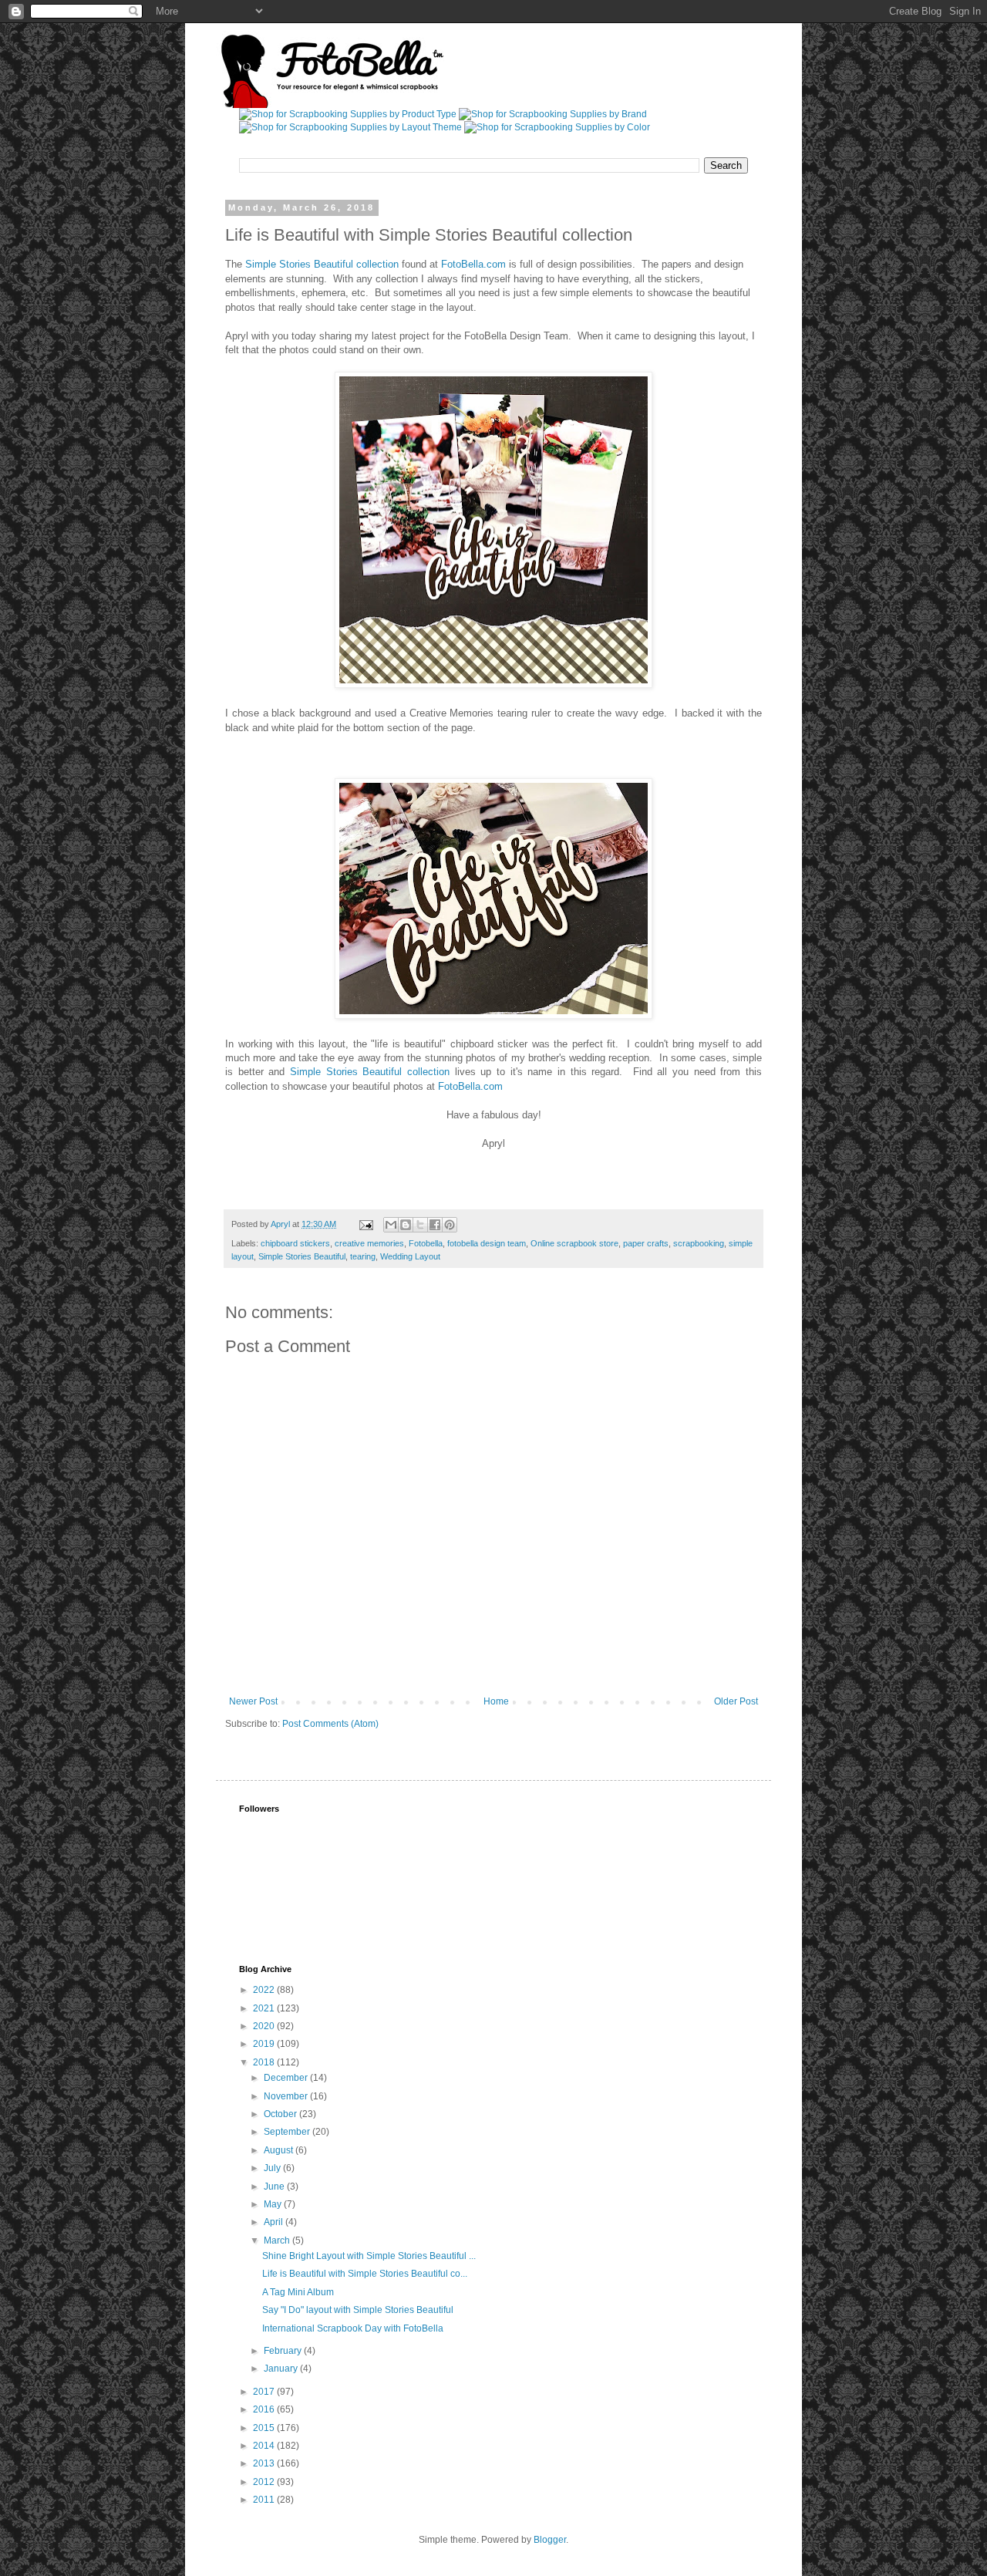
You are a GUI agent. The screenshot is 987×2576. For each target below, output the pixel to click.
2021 (265, 2008)
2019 (265, 2044)
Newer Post (253, 1701)
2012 (265, 2482)
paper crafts (646, 1243)
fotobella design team (487, 1243)
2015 (265, 2428)
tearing (363, 1256)
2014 (265, 2446)
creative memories (369, 1243)
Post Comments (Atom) (330, 1724)
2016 (265, 2409)
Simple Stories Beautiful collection (322, 264)
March (278, 2241)
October (281, 2114)
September (288, 2132)
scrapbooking (699, 1243)
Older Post (736, 1701)
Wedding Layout (410, 1256)
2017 (265, 2392)
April (275, 2222)
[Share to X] (420, 1225)
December (287, 2078)
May (274, 2204)
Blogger (550, 2540)
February (284, 2351)
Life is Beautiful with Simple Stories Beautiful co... (365, 2274)
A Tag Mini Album (298, 2292)
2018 (265, 2062)
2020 (265, 2026)
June (275, 2187)
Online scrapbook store (574, 1243)
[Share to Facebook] (435, 1225)
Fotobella (426, 1243)
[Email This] (391, 1225)
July (273, 2168)
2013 (265, 2463)
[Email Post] (365, 1224)
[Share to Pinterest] (450, 1225)
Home (496, 1701)
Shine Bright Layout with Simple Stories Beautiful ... (369, 2256)
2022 (265, 1990)
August (280, 2150)
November (287, 2096)
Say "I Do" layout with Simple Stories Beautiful (358, 2310)
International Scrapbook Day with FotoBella (353, 2328)
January (282, 2369)
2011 (265, 2500)
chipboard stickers (295, 1243)
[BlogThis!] (406, 1225)
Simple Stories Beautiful (302, 1256)
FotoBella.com (475, 264)
